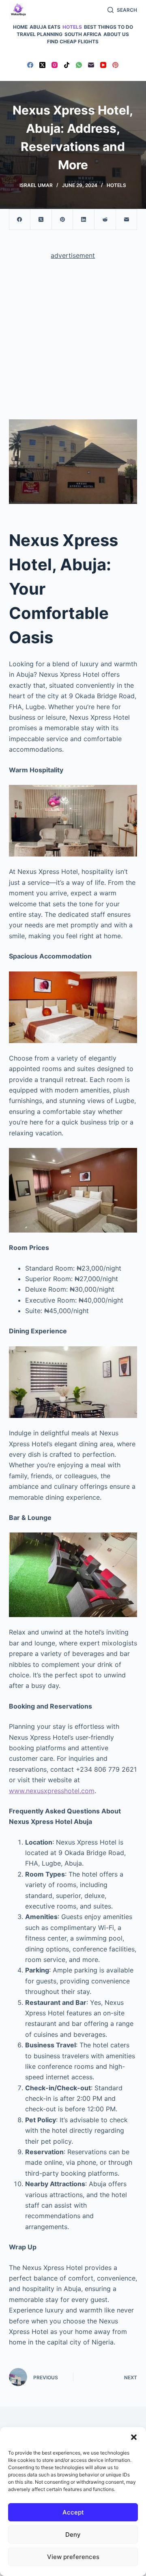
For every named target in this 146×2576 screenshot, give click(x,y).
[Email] (91, 65)
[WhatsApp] (79, 65)
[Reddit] (105, 220)
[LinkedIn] (84, 220)
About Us (116, 34)
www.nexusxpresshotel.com (52, 1791)
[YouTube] (103, 65)
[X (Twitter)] (42, 65)
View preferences (73, 2557)
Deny (73, 2535)
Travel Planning (40, 34)
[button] (134, 2437)
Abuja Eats (45, 27)
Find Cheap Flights (73, 41)
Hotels (72, 27)
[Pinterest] (115, 65)
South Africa (83, 34)
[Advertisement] (73, 343)
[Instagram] (55, 65)
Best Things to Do (108, 27)
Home (20, 27)
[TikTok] (67, 65)
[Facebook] (30, 65)
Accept (73, 2512)
